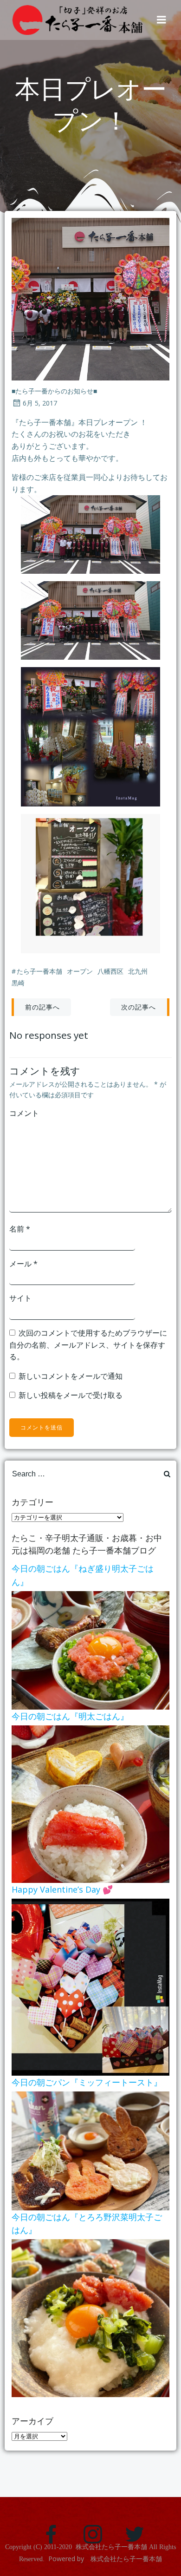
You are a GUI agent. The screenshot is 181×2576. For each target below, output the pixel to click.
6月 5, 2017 (40, 403)
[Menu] (162, 20)
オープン (80, 971)
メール (23, 1264)
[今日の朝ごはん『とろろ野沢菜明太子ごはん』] (90, 2318)
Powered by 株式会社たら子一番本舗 (105, 2559)
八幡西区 (110, 971)
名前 (20, 1229)
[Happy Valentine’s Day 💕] (90, 1986)
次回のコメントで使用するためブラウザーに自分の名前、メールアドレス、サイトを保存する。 (88, 1345)
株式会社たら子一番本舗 (111, 2547)
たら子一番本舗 (39, 971)
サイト (20, 1298)
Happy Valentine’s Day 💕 (62, 1889)
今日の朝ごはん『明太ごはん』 (70, 1716)
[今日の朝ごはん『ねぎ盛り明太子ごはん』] (90, 1650)
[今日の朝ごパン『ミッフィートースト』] (90, 2150)
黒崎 (18, 983)
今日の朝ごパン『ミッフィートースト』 (87, 2082)
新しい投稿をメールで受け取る (71, 1395)
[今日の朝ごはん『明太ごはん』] (90, 1803)
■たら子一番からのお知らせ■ (54, 391)
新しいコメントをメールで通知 (71, 1376)
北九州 (138, 971)
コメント (24, 1113)
